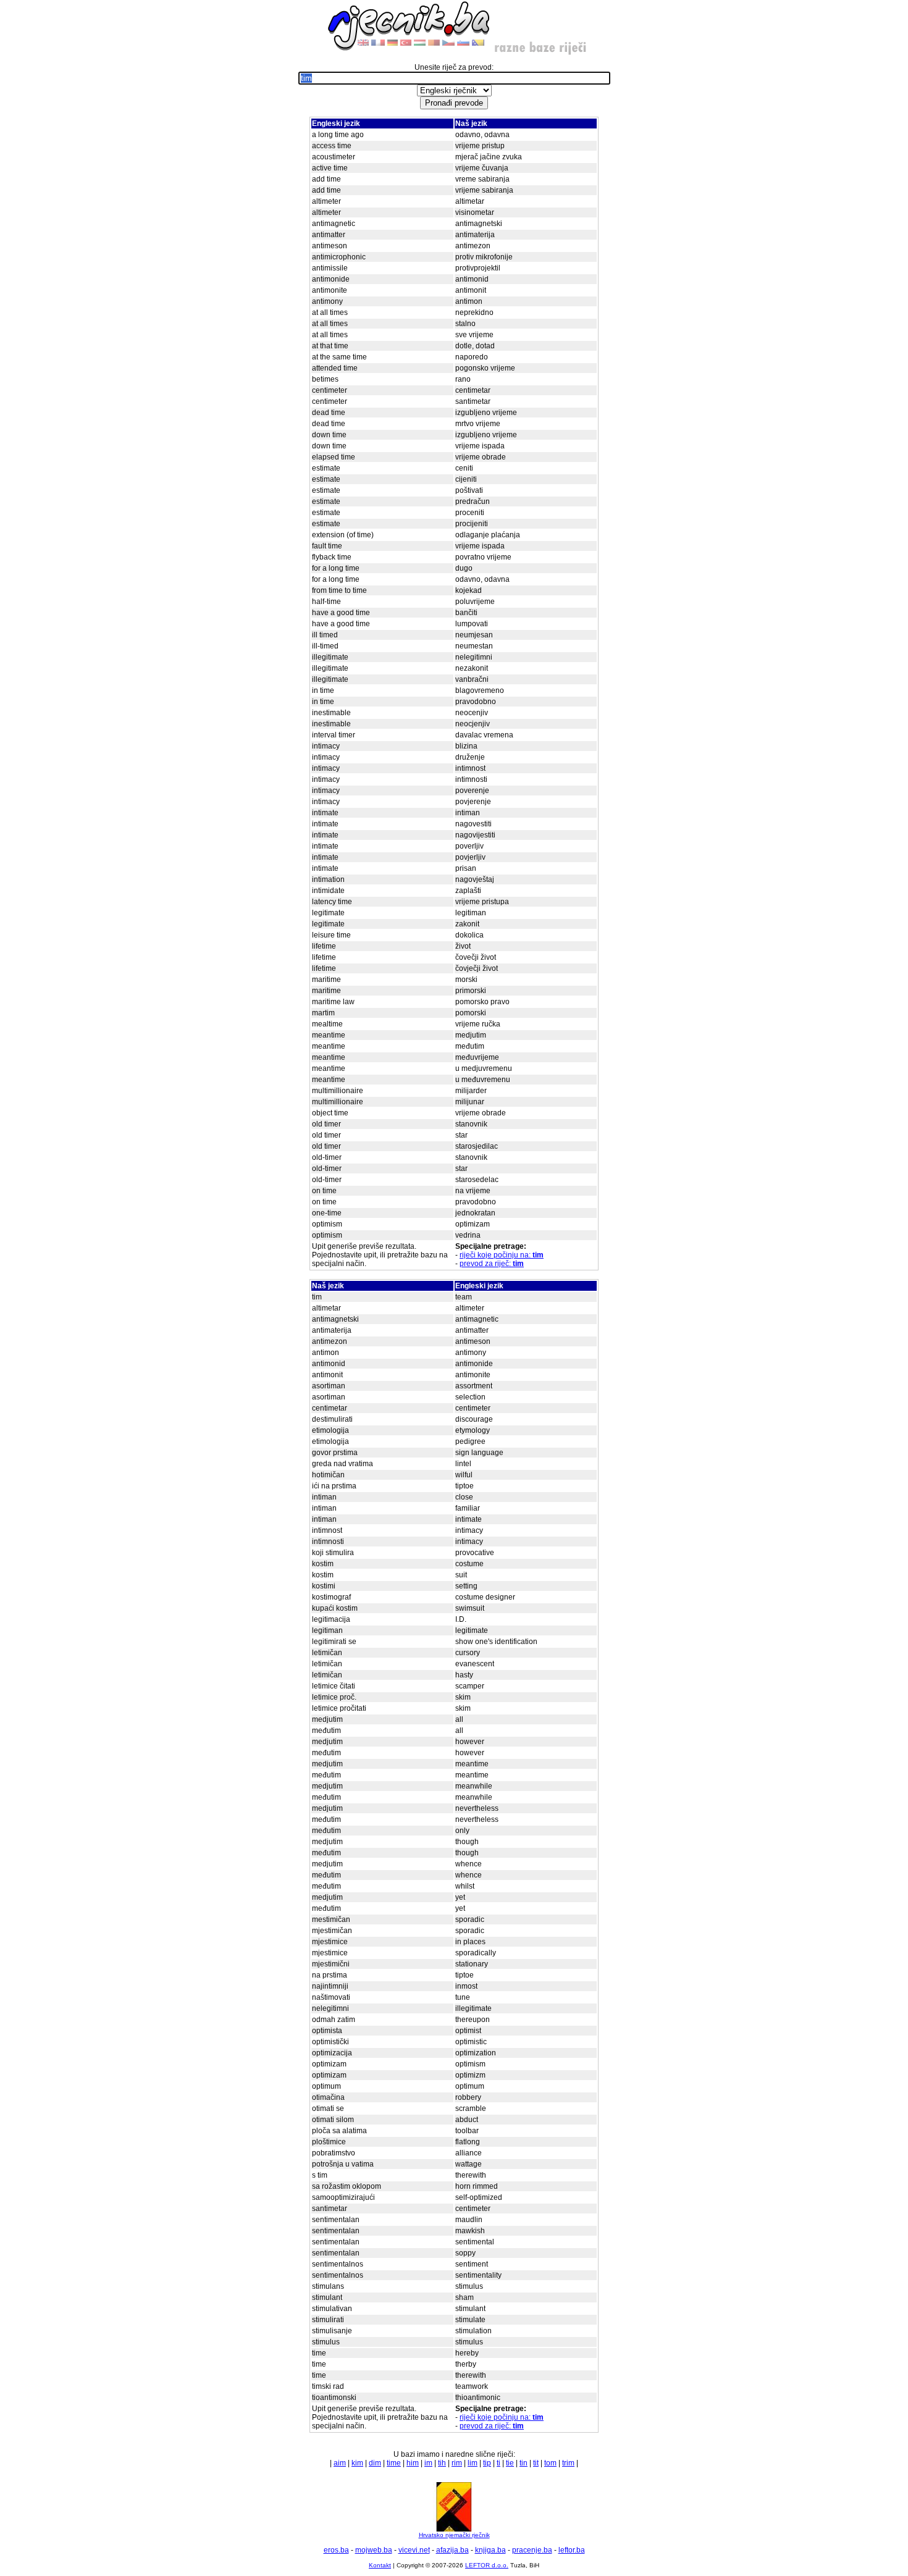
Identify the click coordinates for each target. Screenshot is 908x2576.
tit (536, 2463)
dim (375, 2463)
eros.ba (336, 2550)
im (428, 2463)
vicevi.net (414, 2550)
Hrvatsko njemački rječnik (454, 2535)
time (394, 2463)
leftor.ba (572, 2550)
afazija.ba (452, 2550)
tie (510, 2463)
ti (498, 2463)
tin (523, 2463)
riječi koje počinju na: (502, 1255)
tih (442, 2463)
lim (473, 2463)
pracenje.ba (532, 2550)
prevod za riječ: (492, 1264)
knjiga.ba (490, 2550)
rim (457, 2463)
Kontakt (380, 2565)
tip (487, 2463)
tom (550, 2463)
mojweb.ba (374, 2550)
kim (357, 2463)
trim (568, 2463)
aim (340, 2463)
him (413, 2463)
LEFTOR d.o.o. (487, 2565)
